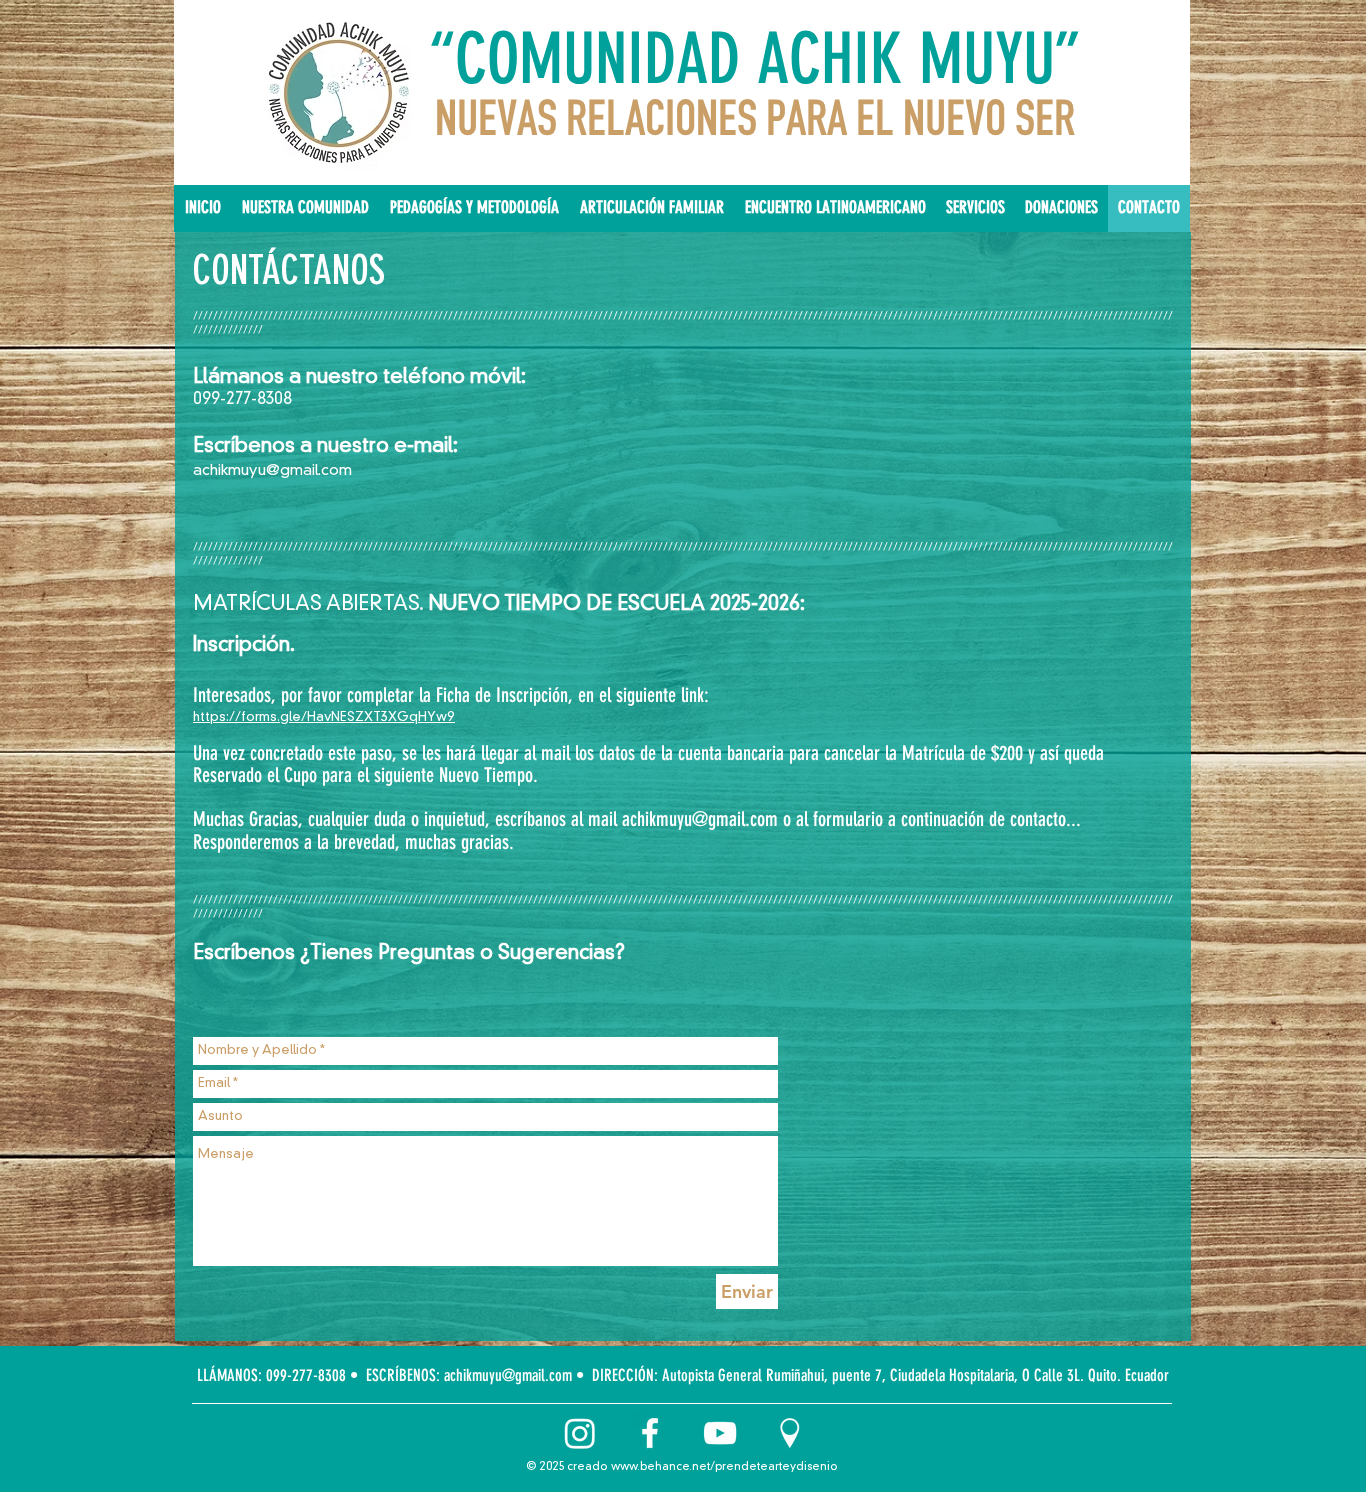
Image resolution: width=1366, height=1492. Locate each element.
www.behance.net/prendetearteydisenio (724, 1467)
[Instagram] (580, 1433)
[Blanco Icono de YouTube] (720, 1433)
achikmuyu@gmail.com (272, 471)
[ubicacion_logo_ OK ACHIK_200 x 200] (790, 1433)
